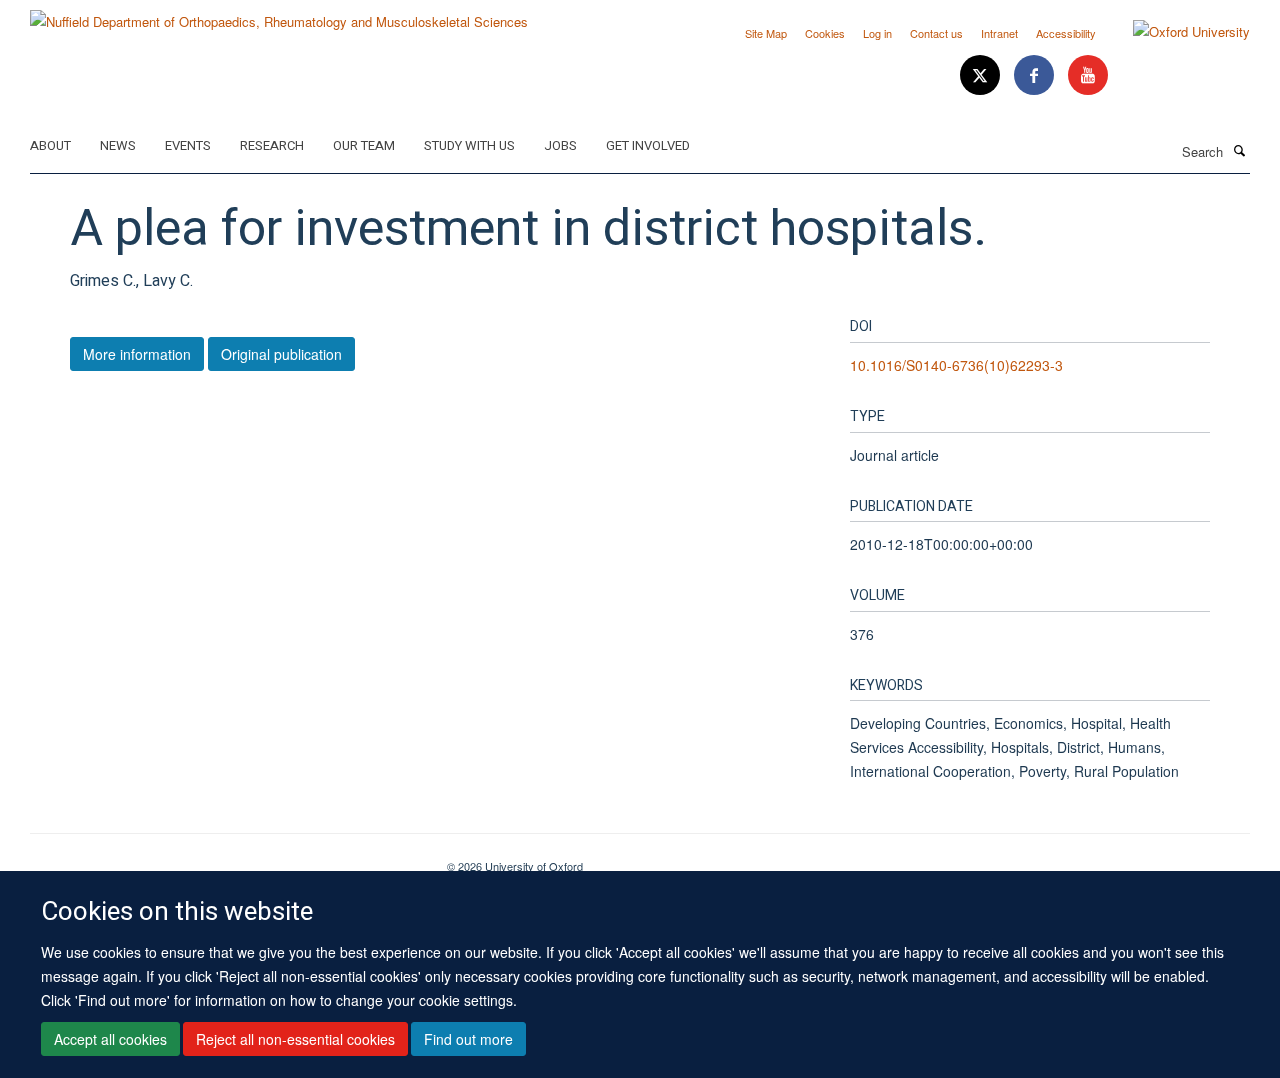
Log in (877, 33)
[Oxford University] (1176, 32)
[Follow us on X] (982, 75)
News (118, 145)
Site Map (766, 33)
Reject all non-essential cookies (295, 1039)
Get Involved (648, 145)
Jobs (560, 145)
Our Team (364, 145)
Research (272, 145)
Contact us (936, 33)
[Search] (1239, 150)
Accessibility (1066, 33)
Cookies (825, 33)
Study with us (469, 145)
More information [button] (137, 354)
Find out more (468, 1039)
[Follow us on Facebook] (1036, 75)
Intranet (999, 33)
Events (188, 145)
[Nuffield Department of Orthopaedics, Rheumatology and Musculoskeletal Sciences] (279, 14)
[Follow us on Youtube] (1088, 75)
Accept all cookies (110, 1039)
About (50, 145)
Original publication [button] (281, 354)
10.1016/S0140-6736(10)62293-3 (956, 365)
